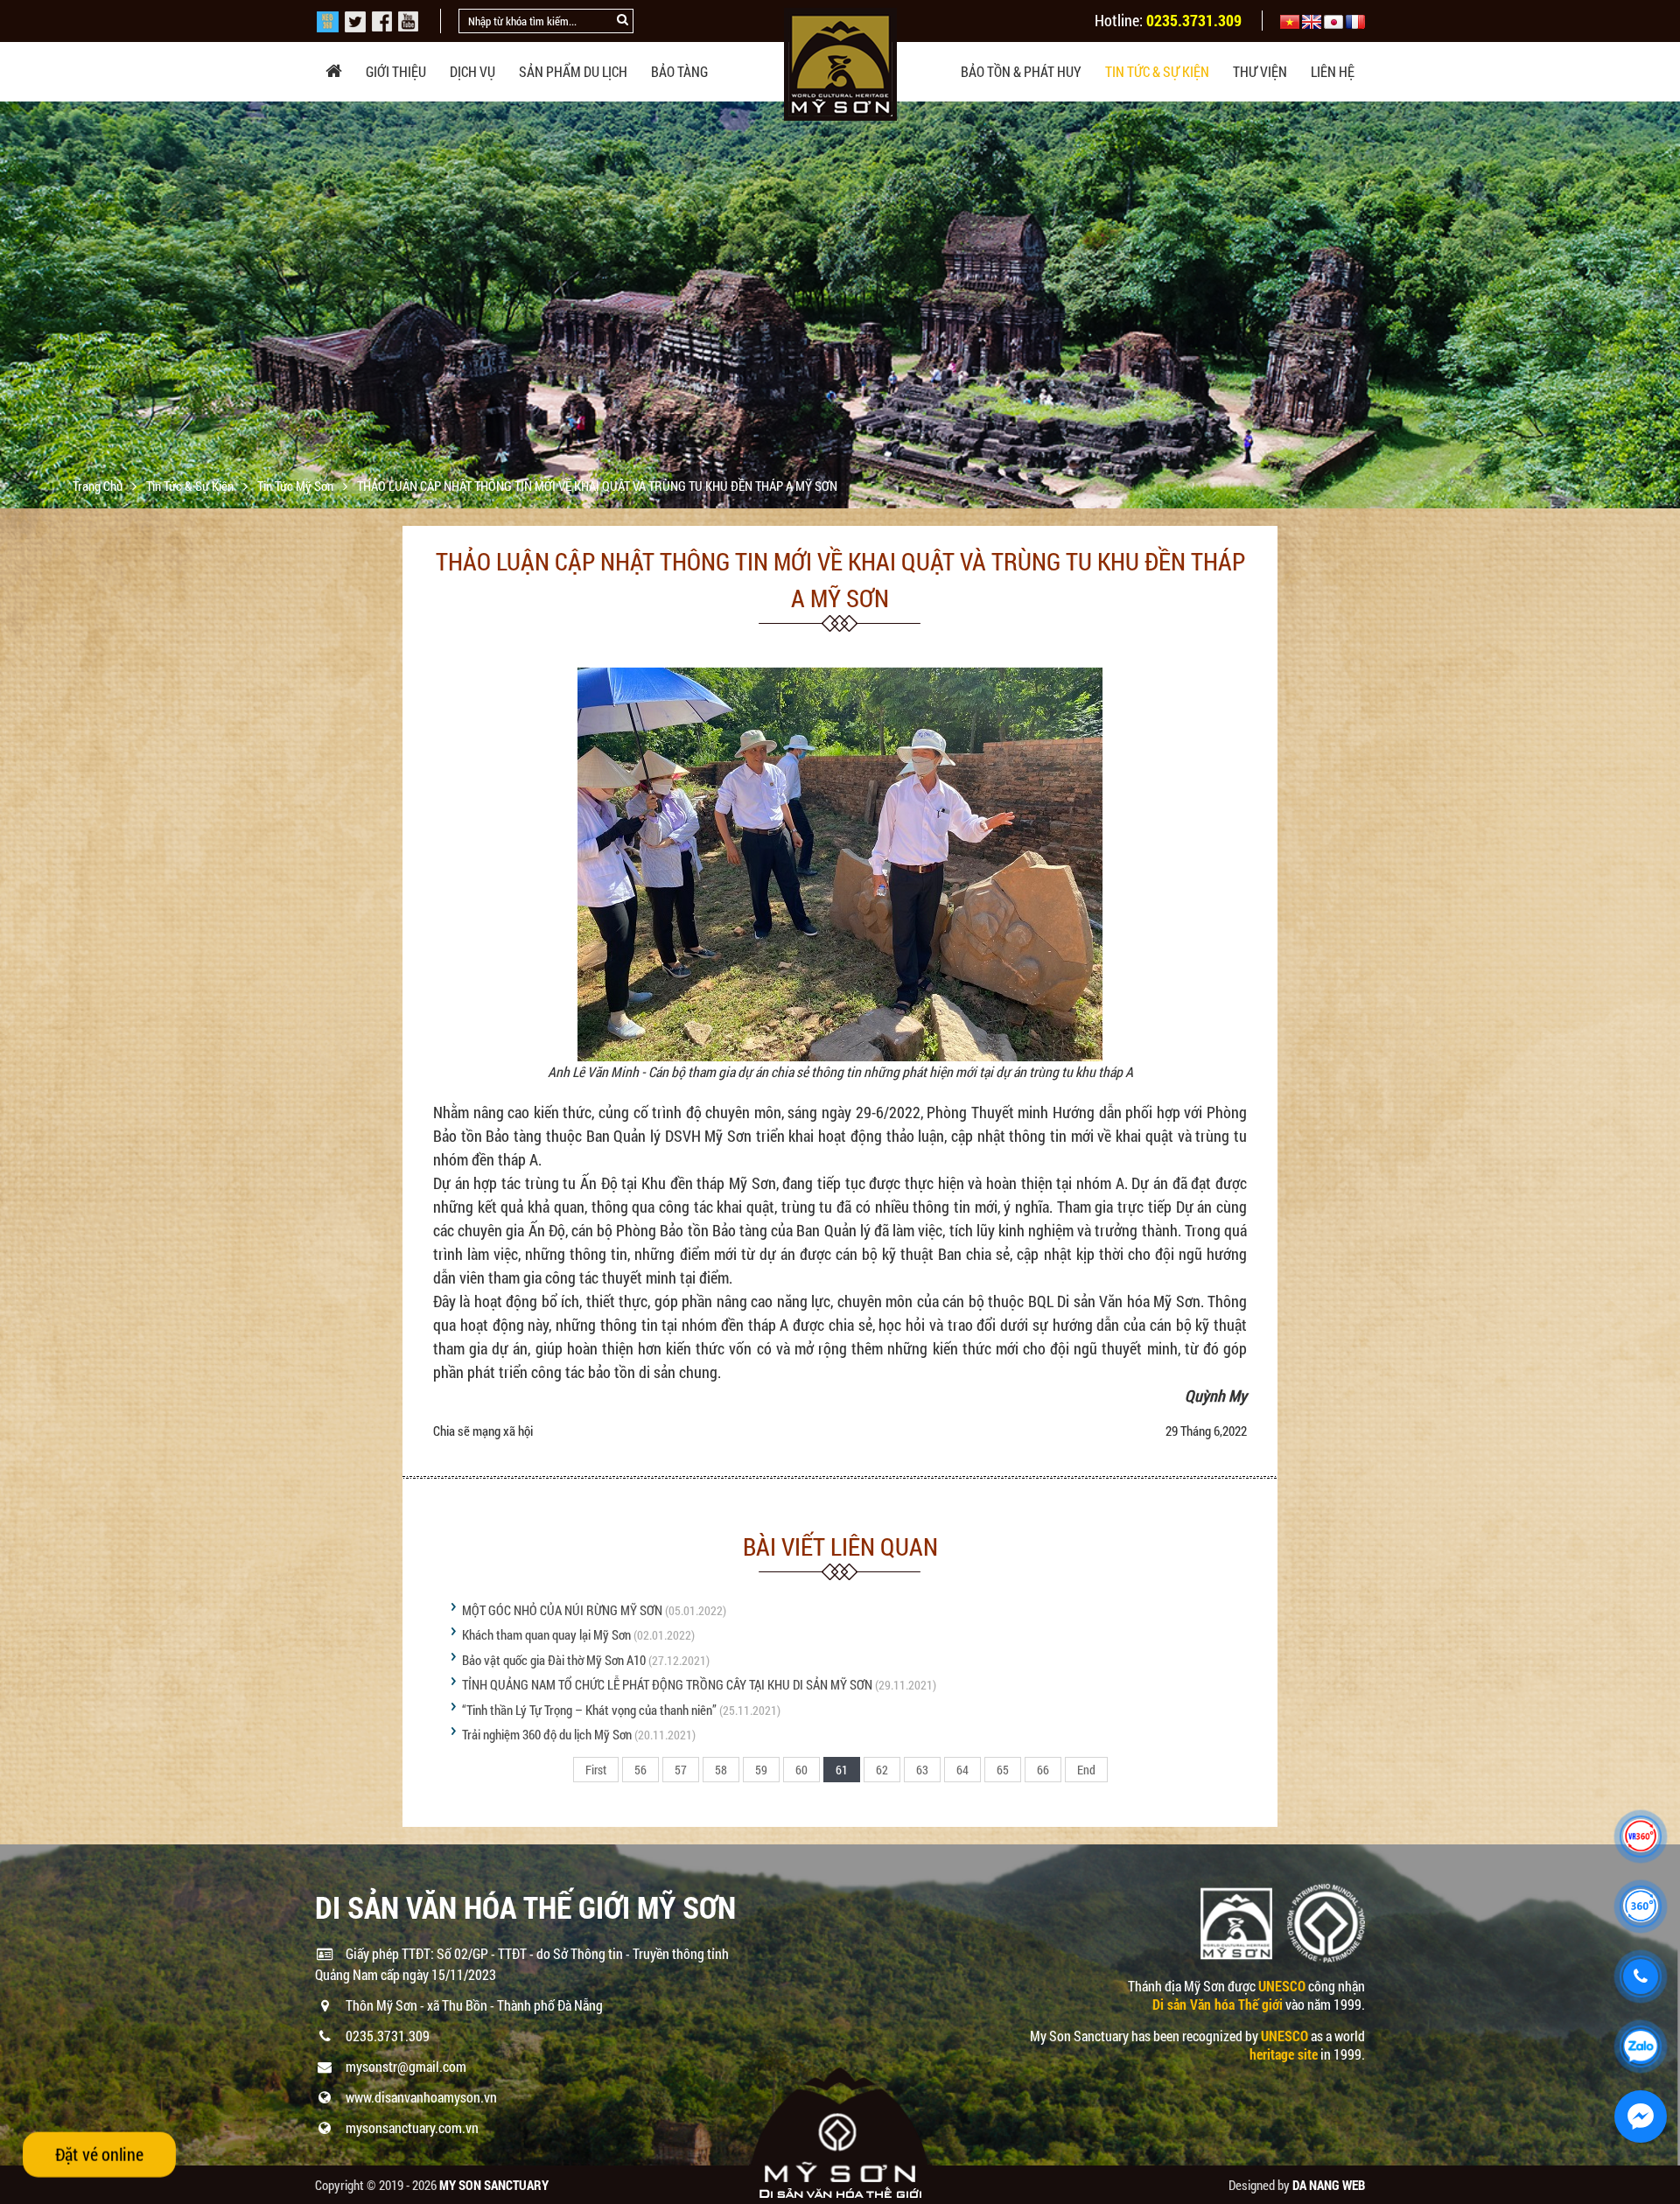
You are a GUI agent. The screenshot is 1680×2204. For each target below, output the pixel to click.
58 (721, 1770)
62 (882, 1770)
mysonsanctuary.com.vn (412, 2127)
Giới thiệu (396, 71)
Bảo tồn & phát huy (1021, 71)
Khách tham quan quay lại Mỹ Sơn (546, 1634)
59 (761, 1770)
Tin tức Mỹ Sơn (297, 486)
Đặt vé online (99, 2154)
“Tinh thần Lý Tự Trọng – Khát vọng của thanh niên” (589, 1710)
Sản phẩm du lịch (573, 71)
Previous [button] (15, 305)
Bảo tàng (679, 71)
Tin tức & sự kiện (1157, 71)
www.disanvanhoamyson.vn (421, 2097)
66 (1043, 1770)
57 (681, 1770)
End (1086, 1770)
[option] (840, 388)
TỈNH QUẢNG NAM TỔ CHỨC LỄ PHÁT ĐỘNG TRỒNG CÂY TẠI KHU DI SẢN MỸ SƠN (667, 1684)
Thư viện (1260, 71)
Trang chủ (99, 486)
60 (801, 1770)
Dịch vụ (472, 71)
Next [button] (1665, 305)
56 (640, 1770)
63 (922, 1770)
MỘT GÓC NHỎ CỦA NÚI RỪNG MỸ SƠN (562, 1610)
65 (1003, 1770)
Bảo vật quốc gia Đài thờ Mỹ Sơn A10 (554, 1660)
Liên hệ (1333, 71)
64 (962, 1770)
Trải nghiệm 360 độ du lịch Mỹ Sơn (547, 1734)
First (596, 1770)
